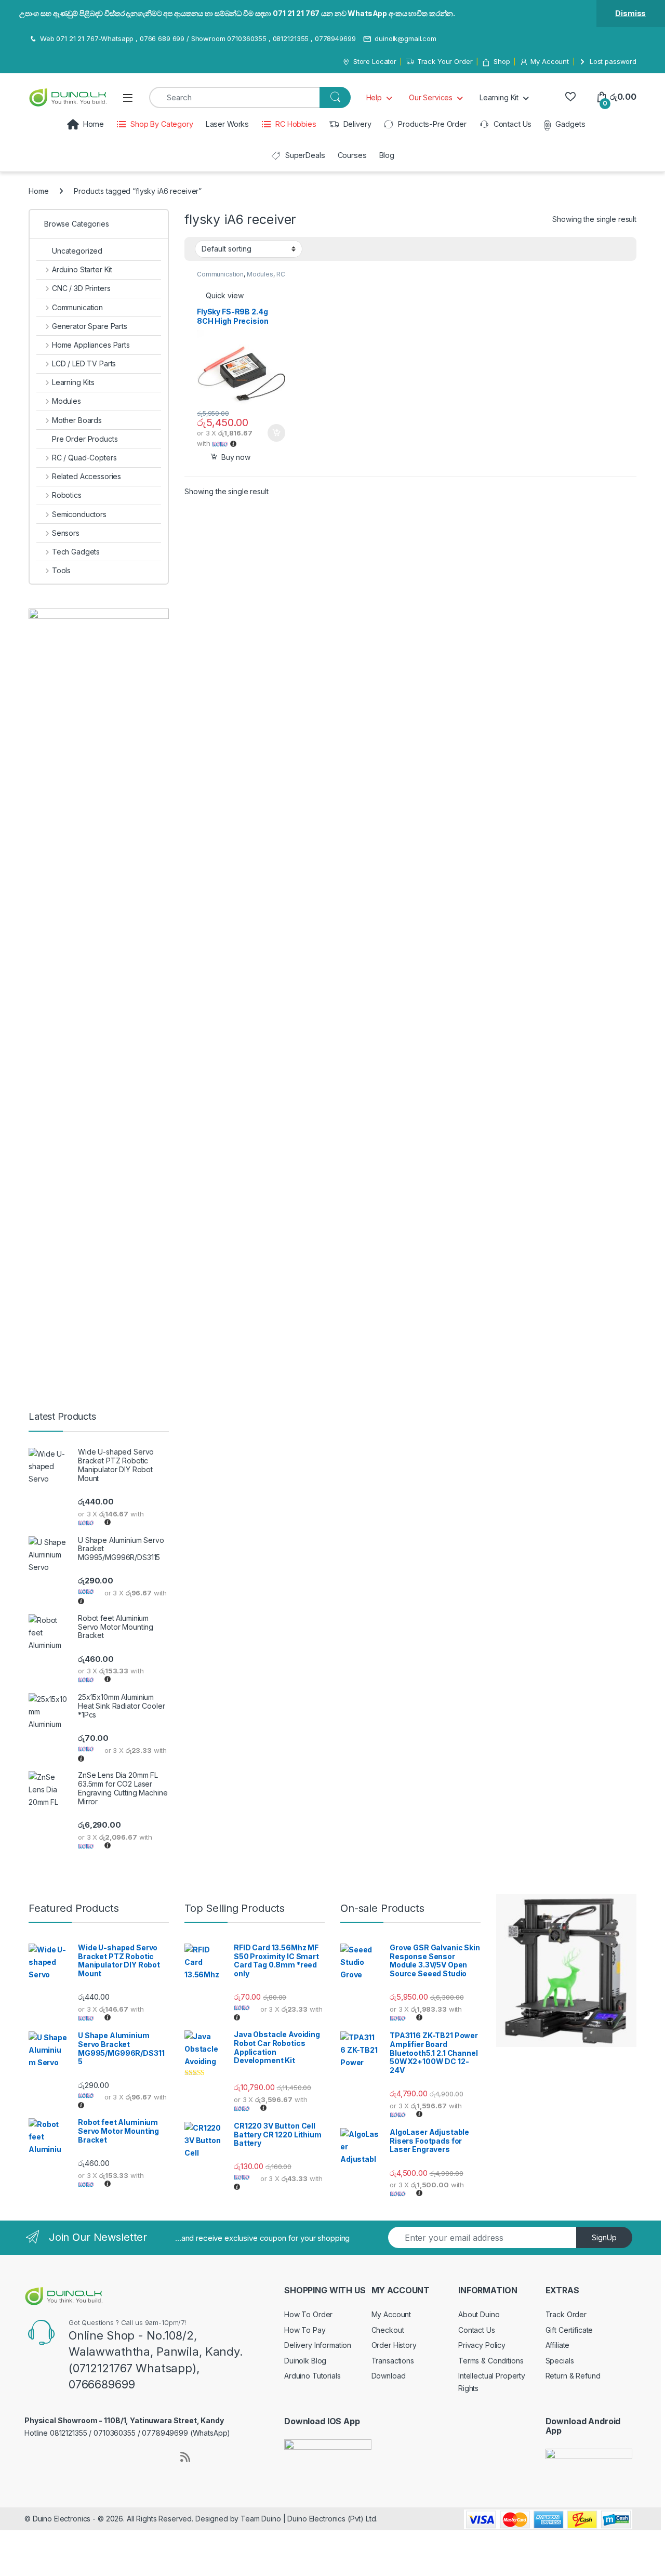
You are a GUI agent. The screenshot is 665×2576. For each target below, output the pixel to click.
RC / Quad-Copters (241, 278)
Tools (61, 570)
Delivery (357, 124)
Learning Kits (73, 382)
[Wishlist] (570, 97)
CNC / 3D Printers (81, 288)
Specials (560, 2361)
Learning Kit (499, 97)
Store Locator (375, 61)
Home (94, 124)
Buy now (236, 457)
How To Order (308, 2314)
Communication (220, 274)
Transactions (393, 2361)
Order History (394, 2345)
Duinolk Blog (305, 2361)
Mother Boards (77, 420)
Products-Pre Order (432, 124)
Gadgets (570, 124)
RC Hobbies (296, 124)
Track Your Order (445, 61)
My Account (550, 61)
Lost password (613, 61)
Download (389, 2376)
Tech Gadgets (76, 552)
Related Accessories (87, 476)
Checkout (388, 2330)
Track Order (566, 2314)
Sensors (66, 533)
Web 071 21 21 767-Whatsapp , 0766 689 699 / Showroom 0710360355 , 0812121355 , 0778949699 (198, 38)
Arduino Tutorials (312, 2376)
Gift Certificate (569, 2330)
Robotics (67, 495)
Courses (352, 155)
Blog (387, 155)
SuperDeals (305, 155)
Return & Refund (573, 2376)
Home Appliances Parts (91, 345)
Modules (260, 274)
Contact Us (513, 124)
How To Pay (305, 2330)
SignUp (604, 2237)
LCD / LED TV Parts (84, 364)
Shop (502, 61)
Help (374, 97)
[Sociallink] (29, 2456)
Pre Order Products (85, 439)
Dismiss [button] (630, 13)
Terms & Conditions (491, 2361)
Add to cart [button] (276, 433)
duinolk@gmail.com (405, 38)
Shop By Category (162, 124)
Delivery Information (318, 2345)
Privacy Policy (482, 2345)
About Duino (479, 2314)
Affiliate (558, 2345)
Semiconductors (79, 514)
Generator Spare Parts (90, 326)
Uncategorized (77, 251)
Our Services (431, 97)
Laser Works (227, 124)
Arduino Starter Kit (82, 269)
